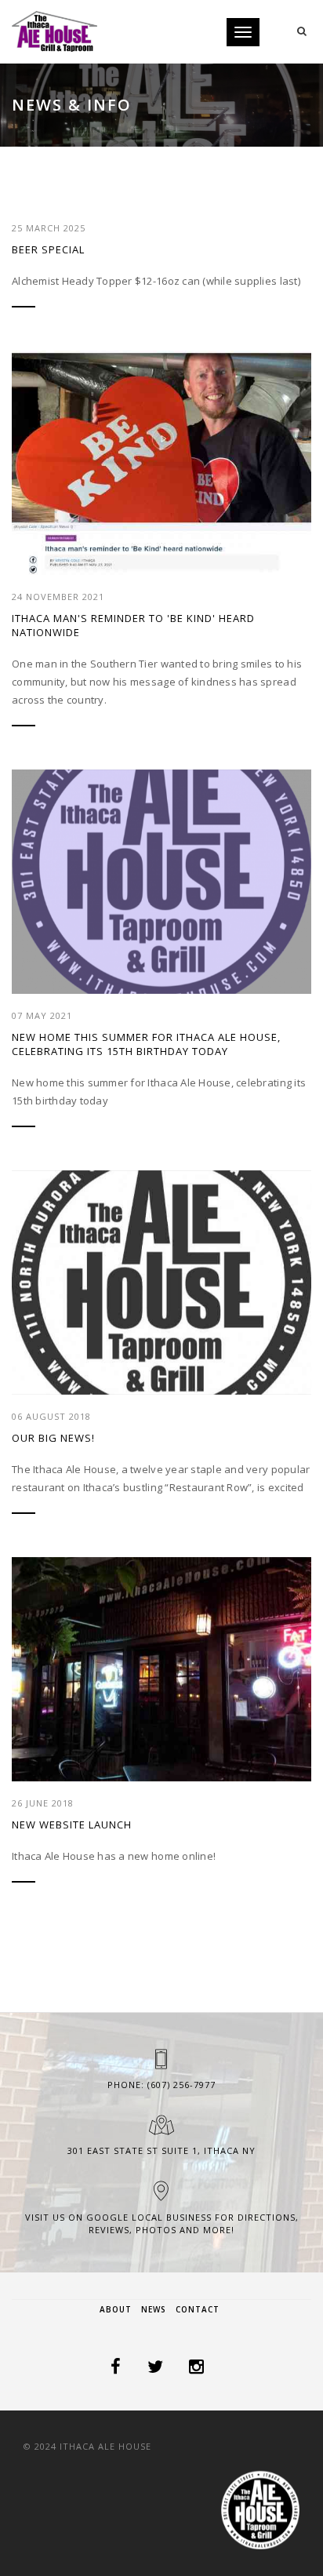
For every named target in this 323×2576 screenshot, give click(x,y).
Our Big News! (53, 1438)
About (116, 2309)
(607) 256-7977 (181, 2085)
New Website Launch (72, 1825)
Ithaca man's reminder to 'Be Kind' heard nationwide (133, 625)
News (154, 2309)
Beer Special (48, 249)
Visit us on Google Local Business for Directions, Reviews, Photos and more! (162, 2223)
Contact (198, 2309)
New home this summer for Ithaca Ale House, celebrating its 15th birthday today (146, 1044)
